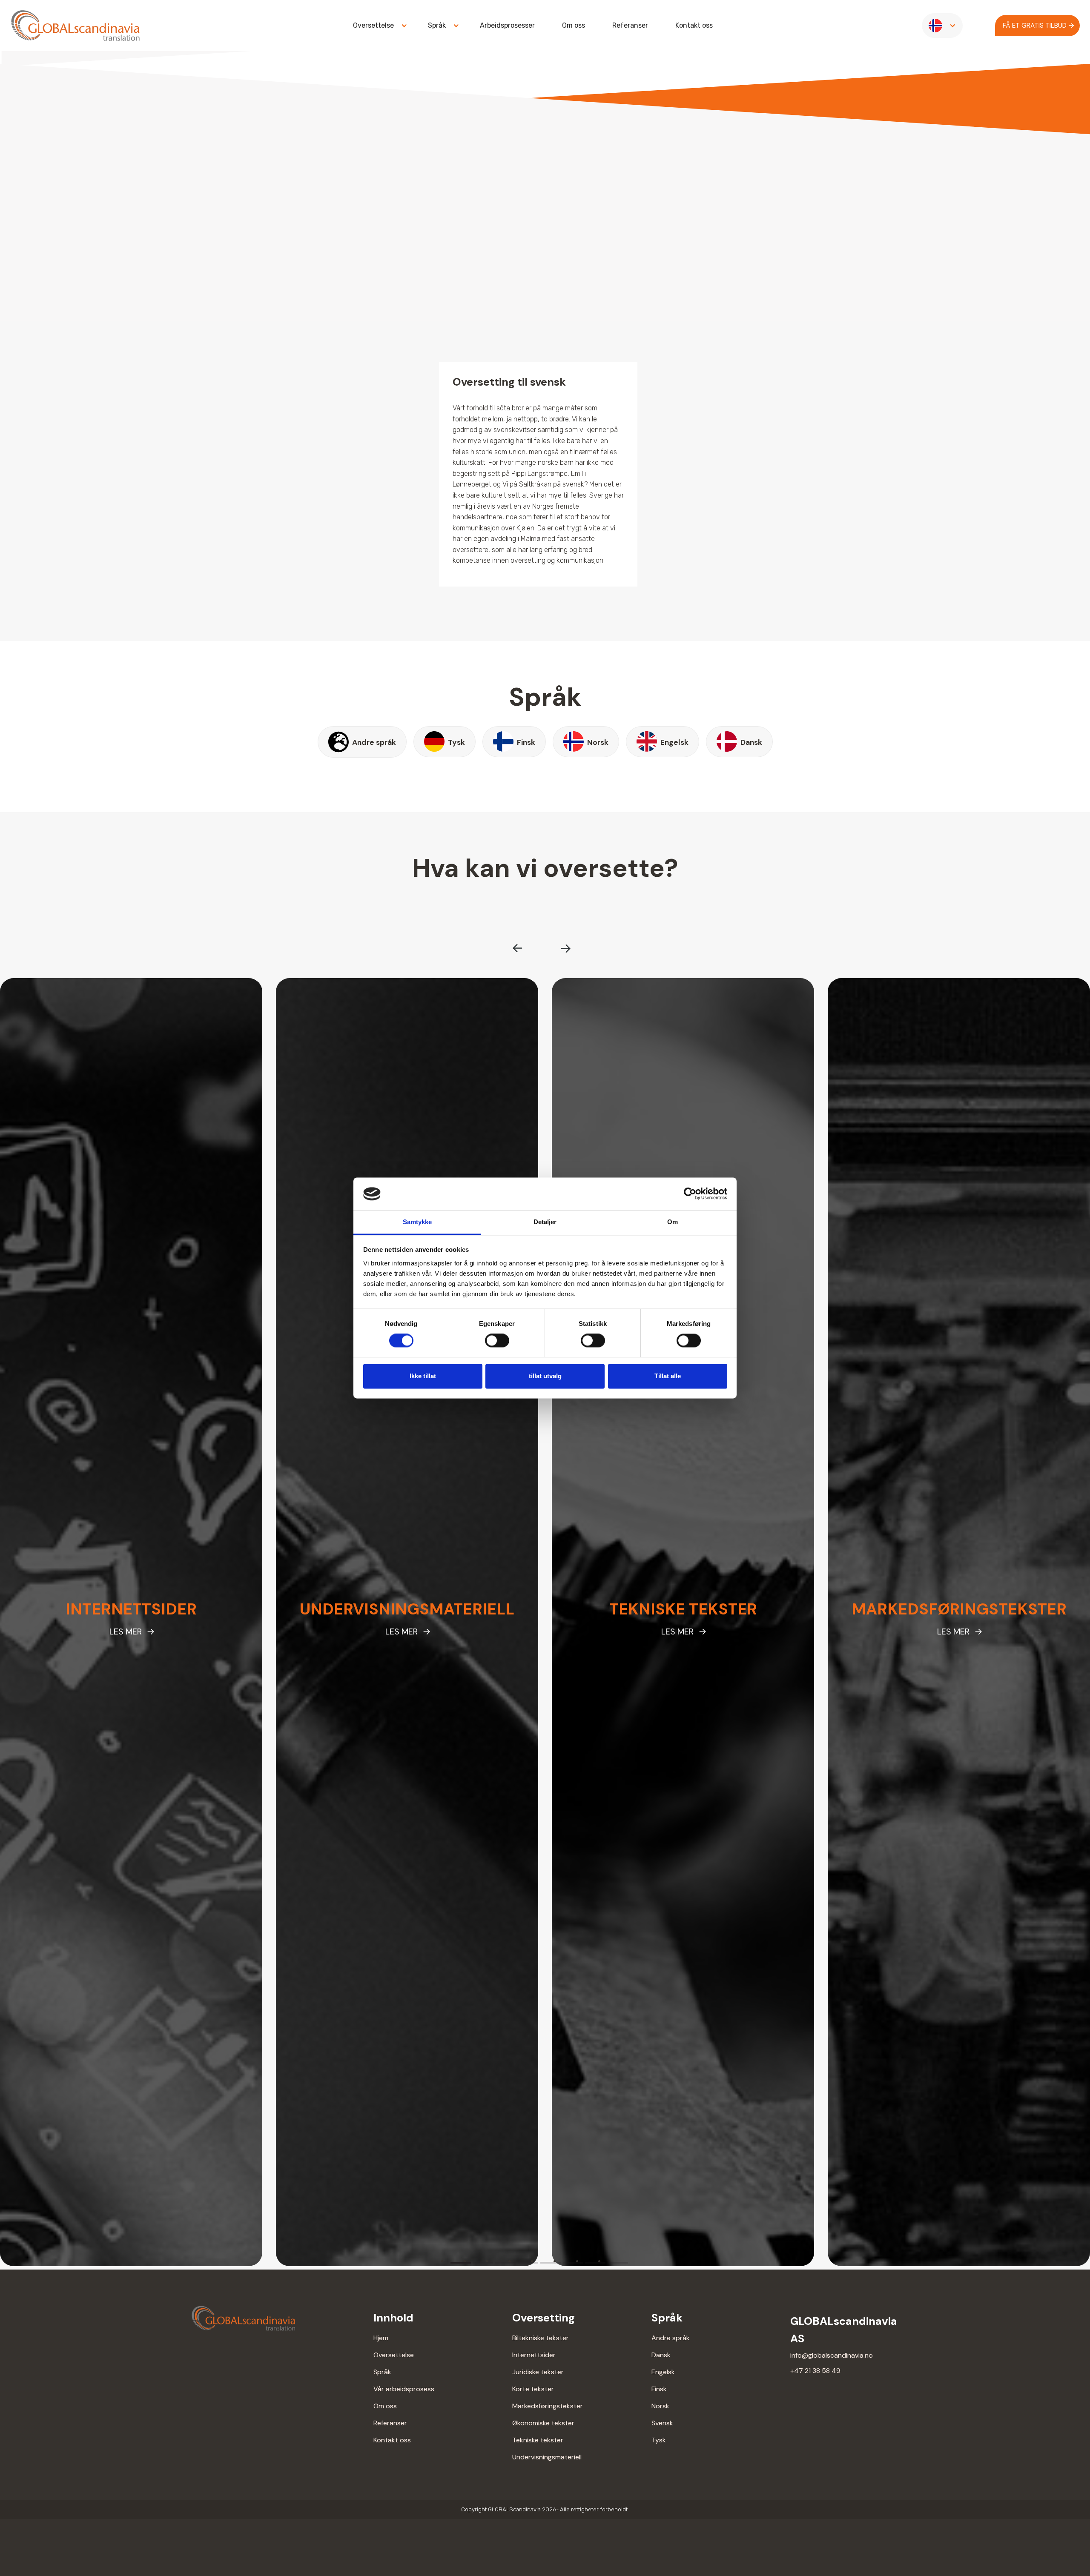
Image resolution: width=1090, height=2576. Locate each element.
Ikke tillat (423, 1376)
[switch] (497, 1341)
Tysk (659, 2440)
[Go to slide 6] (573, 2263)
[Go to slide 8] (618, 2263)
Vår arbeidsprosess (404, 2389)
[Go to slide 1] (461, 2263)
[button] (377, 26)
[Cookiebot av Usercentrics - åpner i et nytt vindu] (690, 1194)
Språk (382, 2372)
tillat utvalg (545, 1376)
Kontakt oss (694, 25)
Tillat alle (668, 1376)
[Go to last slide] (518, 948)
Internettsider (534, 2355)
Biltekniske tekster (541, 2338)
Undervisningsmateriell (547, 2457)
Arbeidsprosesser (507, 25)
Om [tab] (673, 1222)
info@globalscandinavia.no (832, 2355)
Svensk (662, 2423)
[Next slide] (565, 948)
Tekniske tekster (538, 2440)
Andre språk (671, 2338)
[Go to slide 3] (505, 2263)
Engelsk (663, 2372)
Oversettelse (394, 2355)
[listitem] (131, 1622)
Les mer (126, 1631)
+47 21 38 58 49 (815, 2371)
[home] (75, 26)
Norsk (660, 2406)
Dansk (661, 2355)
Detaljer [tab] (545, 1222)
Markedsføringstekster (548, 2406)
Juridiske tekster (538, 2372)
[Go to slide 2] (483, 2263)
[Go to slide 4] (528, 2263)
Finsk (659, 2389)
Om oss (574, 25)
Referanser (630, 25)
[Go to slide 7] (595, 2263)
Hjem (381, 2338)
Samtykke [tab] (417, 1222)
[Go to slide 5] (551, 2263)
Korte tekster (533, 2389)
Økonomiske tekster (543, 2423)
